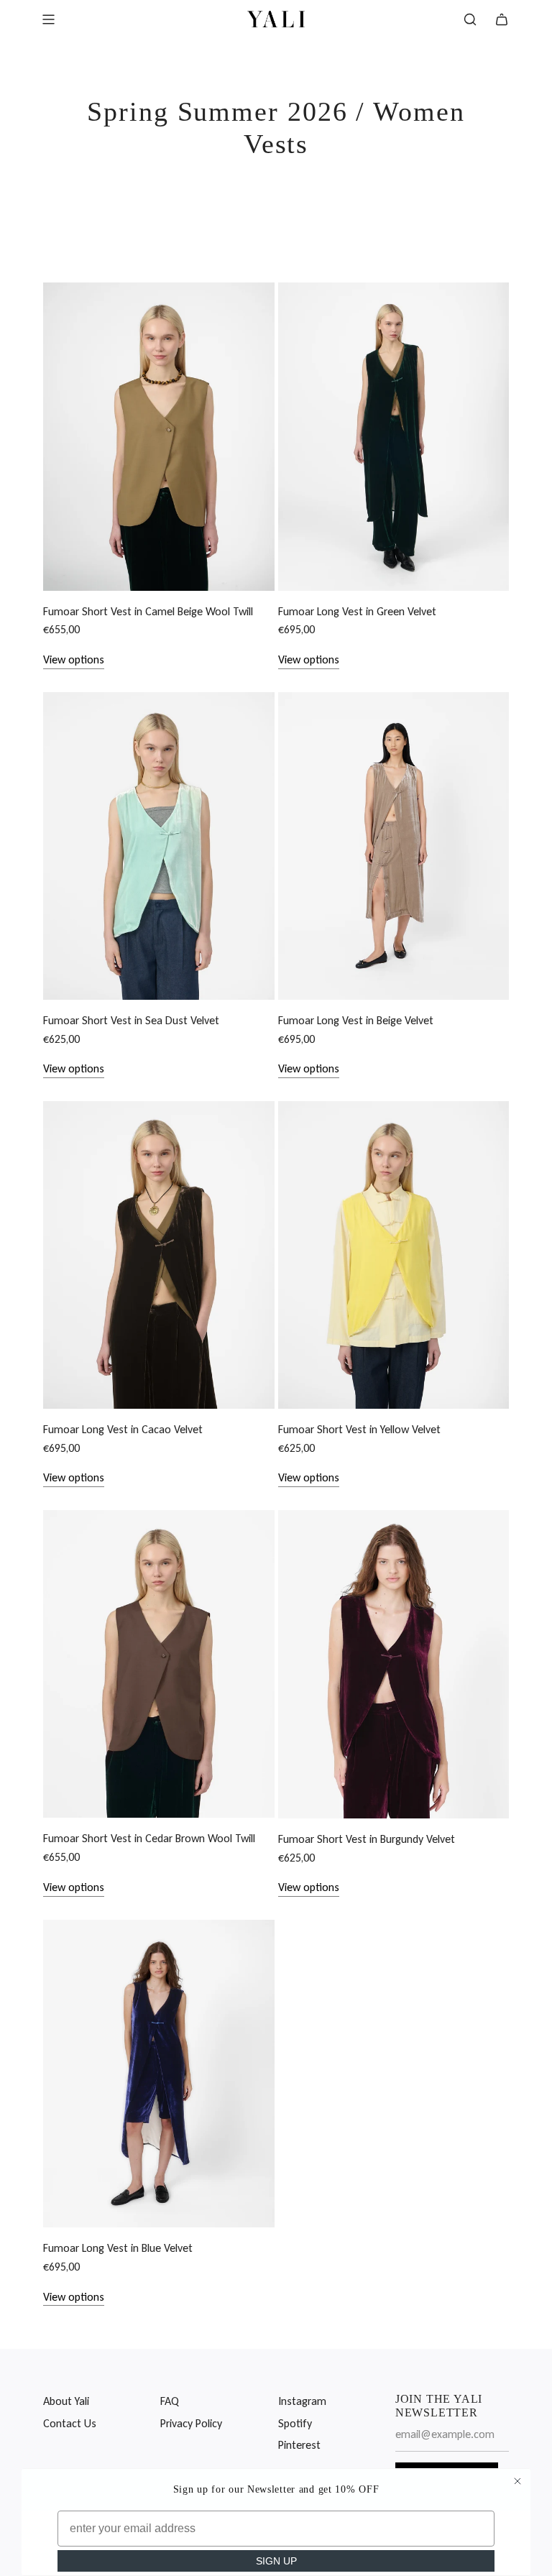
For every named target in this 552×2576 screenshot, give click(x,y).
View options (74, 659)
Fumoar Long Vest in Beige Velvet (356, 1020)
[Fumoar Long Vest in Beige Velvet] (394, 846)
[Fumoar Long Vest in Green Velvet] (394, 436)
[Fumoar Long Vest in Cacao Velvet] (159, 1255)
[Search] (470, 19)
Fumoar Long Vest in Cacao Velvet (123, 1429)
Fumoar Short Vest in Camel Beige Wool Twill (148, 611)
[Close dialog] (517, 2481)
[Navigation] (48, 19)
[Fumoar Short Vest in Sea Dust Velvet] (159, 846)
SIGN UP (276, 2561)
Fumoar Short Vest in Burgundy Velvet (367, 1839)
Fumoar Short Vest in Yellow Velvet (359, 1429)
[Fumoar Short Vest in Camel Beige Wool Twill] (159, 436)
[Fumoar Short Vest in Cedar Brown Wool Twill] (159, 1664)
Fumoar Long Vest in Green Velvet (357, 611)
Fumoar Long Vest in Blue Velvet (118, 2248)
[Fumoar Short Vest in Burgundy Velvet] (394, 1664)
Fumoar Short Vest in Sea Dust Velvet (131, 1020)
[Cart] (502, 19)
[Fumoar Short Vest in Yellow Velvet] (394, 1255)
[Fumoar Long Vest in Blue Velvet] (159, 2074)
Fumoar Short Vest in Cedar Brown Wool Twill (149, 1838)
